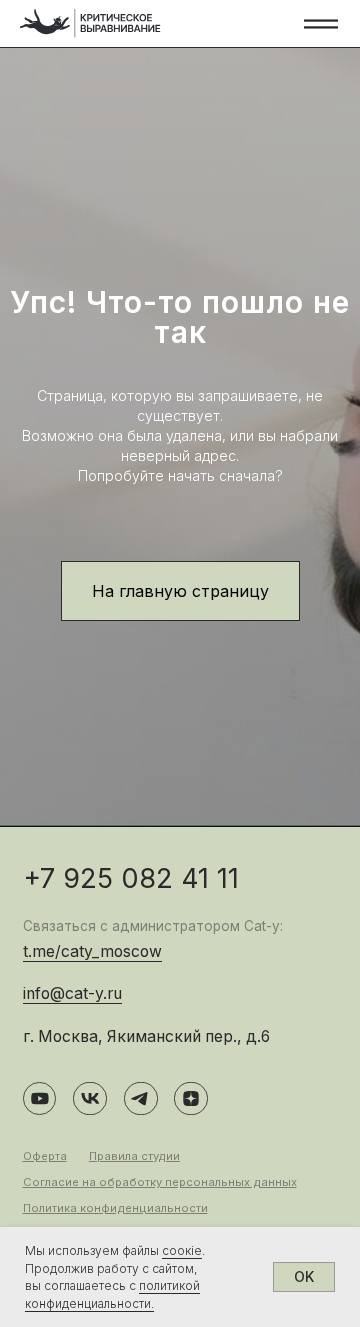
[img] (90, 23)
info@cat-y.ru (72, 993)
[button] (321, 24)
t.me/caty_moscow (92, 951)
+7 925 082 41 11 (131, 878)
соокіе (182, 1250)
